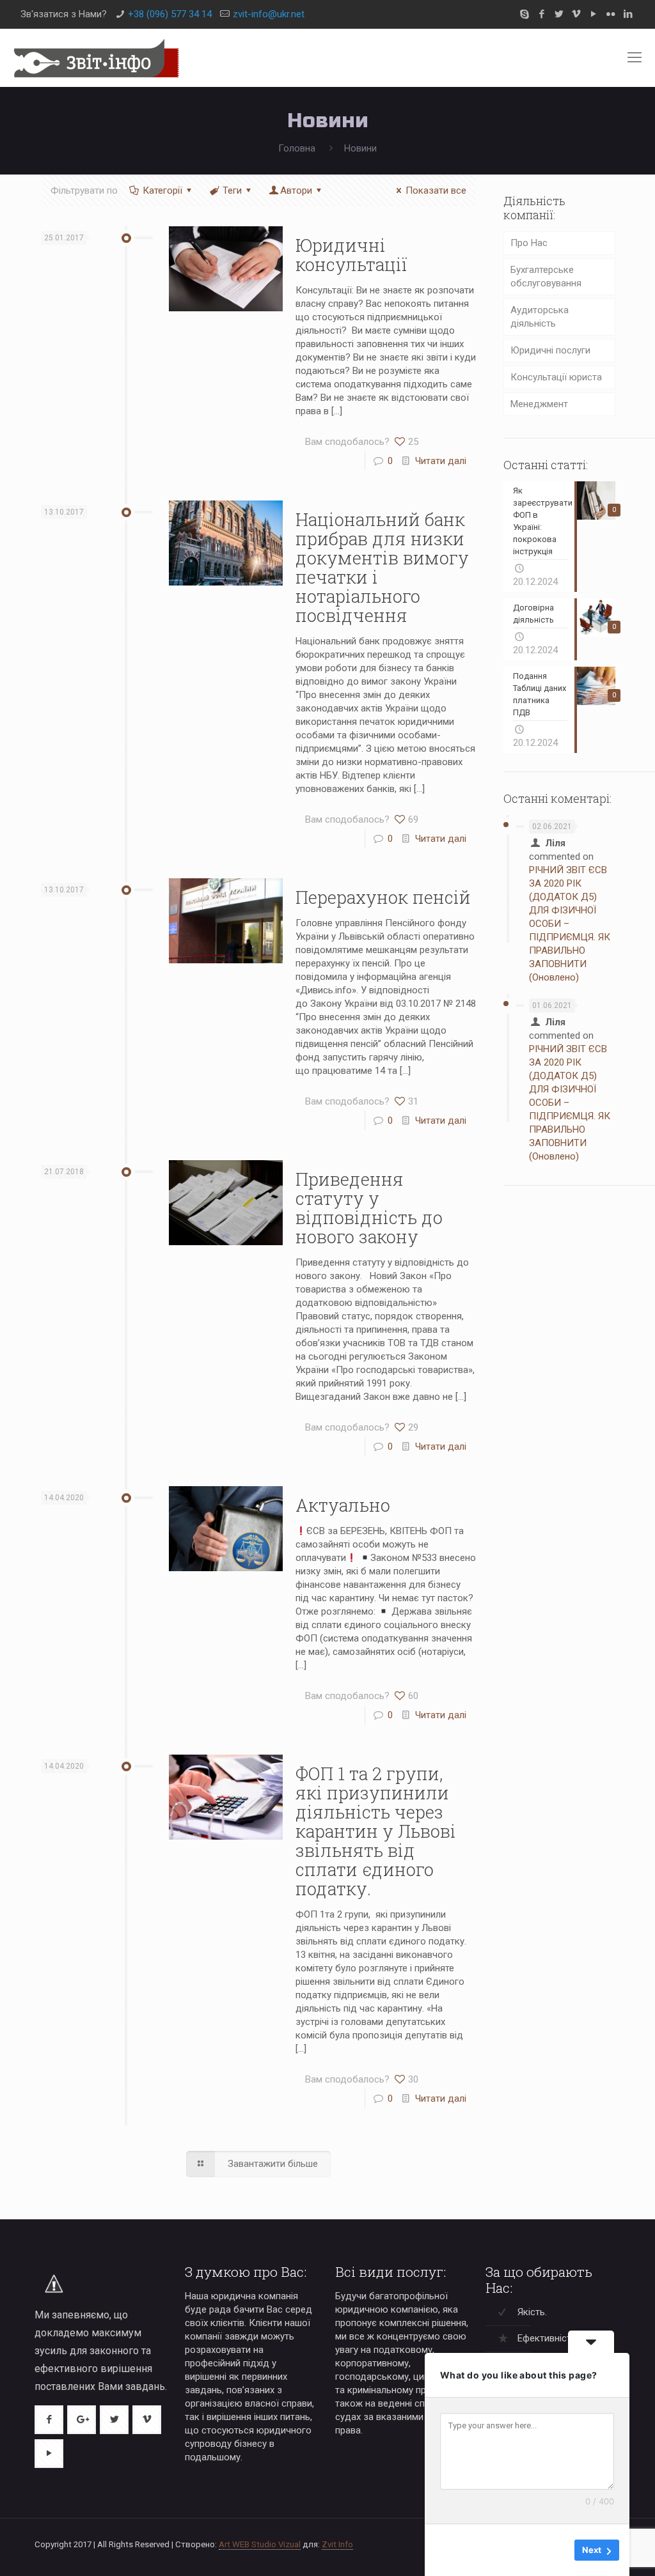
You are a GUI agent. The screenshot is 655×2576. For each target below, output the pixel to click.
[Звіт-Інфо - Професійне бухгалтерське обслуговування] (96, 58)
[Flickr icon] (611, 14)
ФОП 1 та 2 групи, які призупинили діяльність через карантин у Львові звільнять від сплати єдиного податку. (376, 1831)
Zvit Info (337, 2544)
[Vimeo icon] (576, 14)
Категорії (162, 190)
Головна (297, 148)
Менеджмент (539, 404)
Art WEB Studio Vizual (260, 2544)
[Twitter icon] (559, 14)
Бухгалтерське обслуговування (546, 276)
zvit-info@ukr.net (269, 14)
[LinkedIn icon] (628, 14)
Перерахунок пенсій (383, 897)
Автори (296, 190)
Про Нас (529, 243)
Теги (232, 190)
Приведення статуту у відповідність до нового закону (369, 1208)
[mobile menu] (635, 58)
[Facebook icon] (541, 14)
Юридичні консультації (351, 255)
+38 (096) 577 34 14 (170, 14)
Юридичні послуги (550, 350)
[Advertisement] (559, 1397)
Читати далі (441, 461)
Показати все (436, 190)
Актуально (343, 1505)
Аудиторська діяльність (540, 317)
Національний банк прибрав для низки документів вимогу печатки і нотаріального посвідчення (382, 567)
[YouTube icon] (593, 14)
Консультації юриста (556, 377)
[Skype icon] (524, 14)
